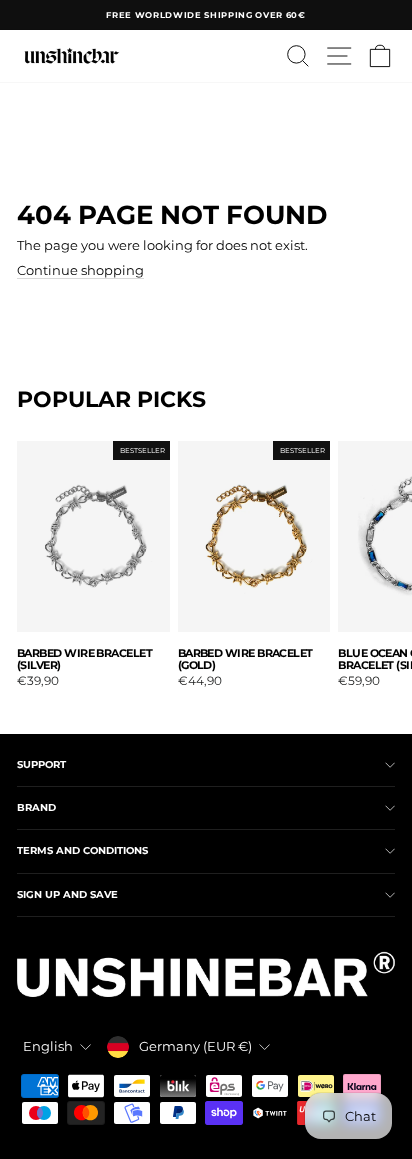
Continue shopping (80, 270)
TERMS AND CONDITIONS (82, 850)
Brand (36, 807)
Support (41, 764)
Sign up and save (67, 894)
